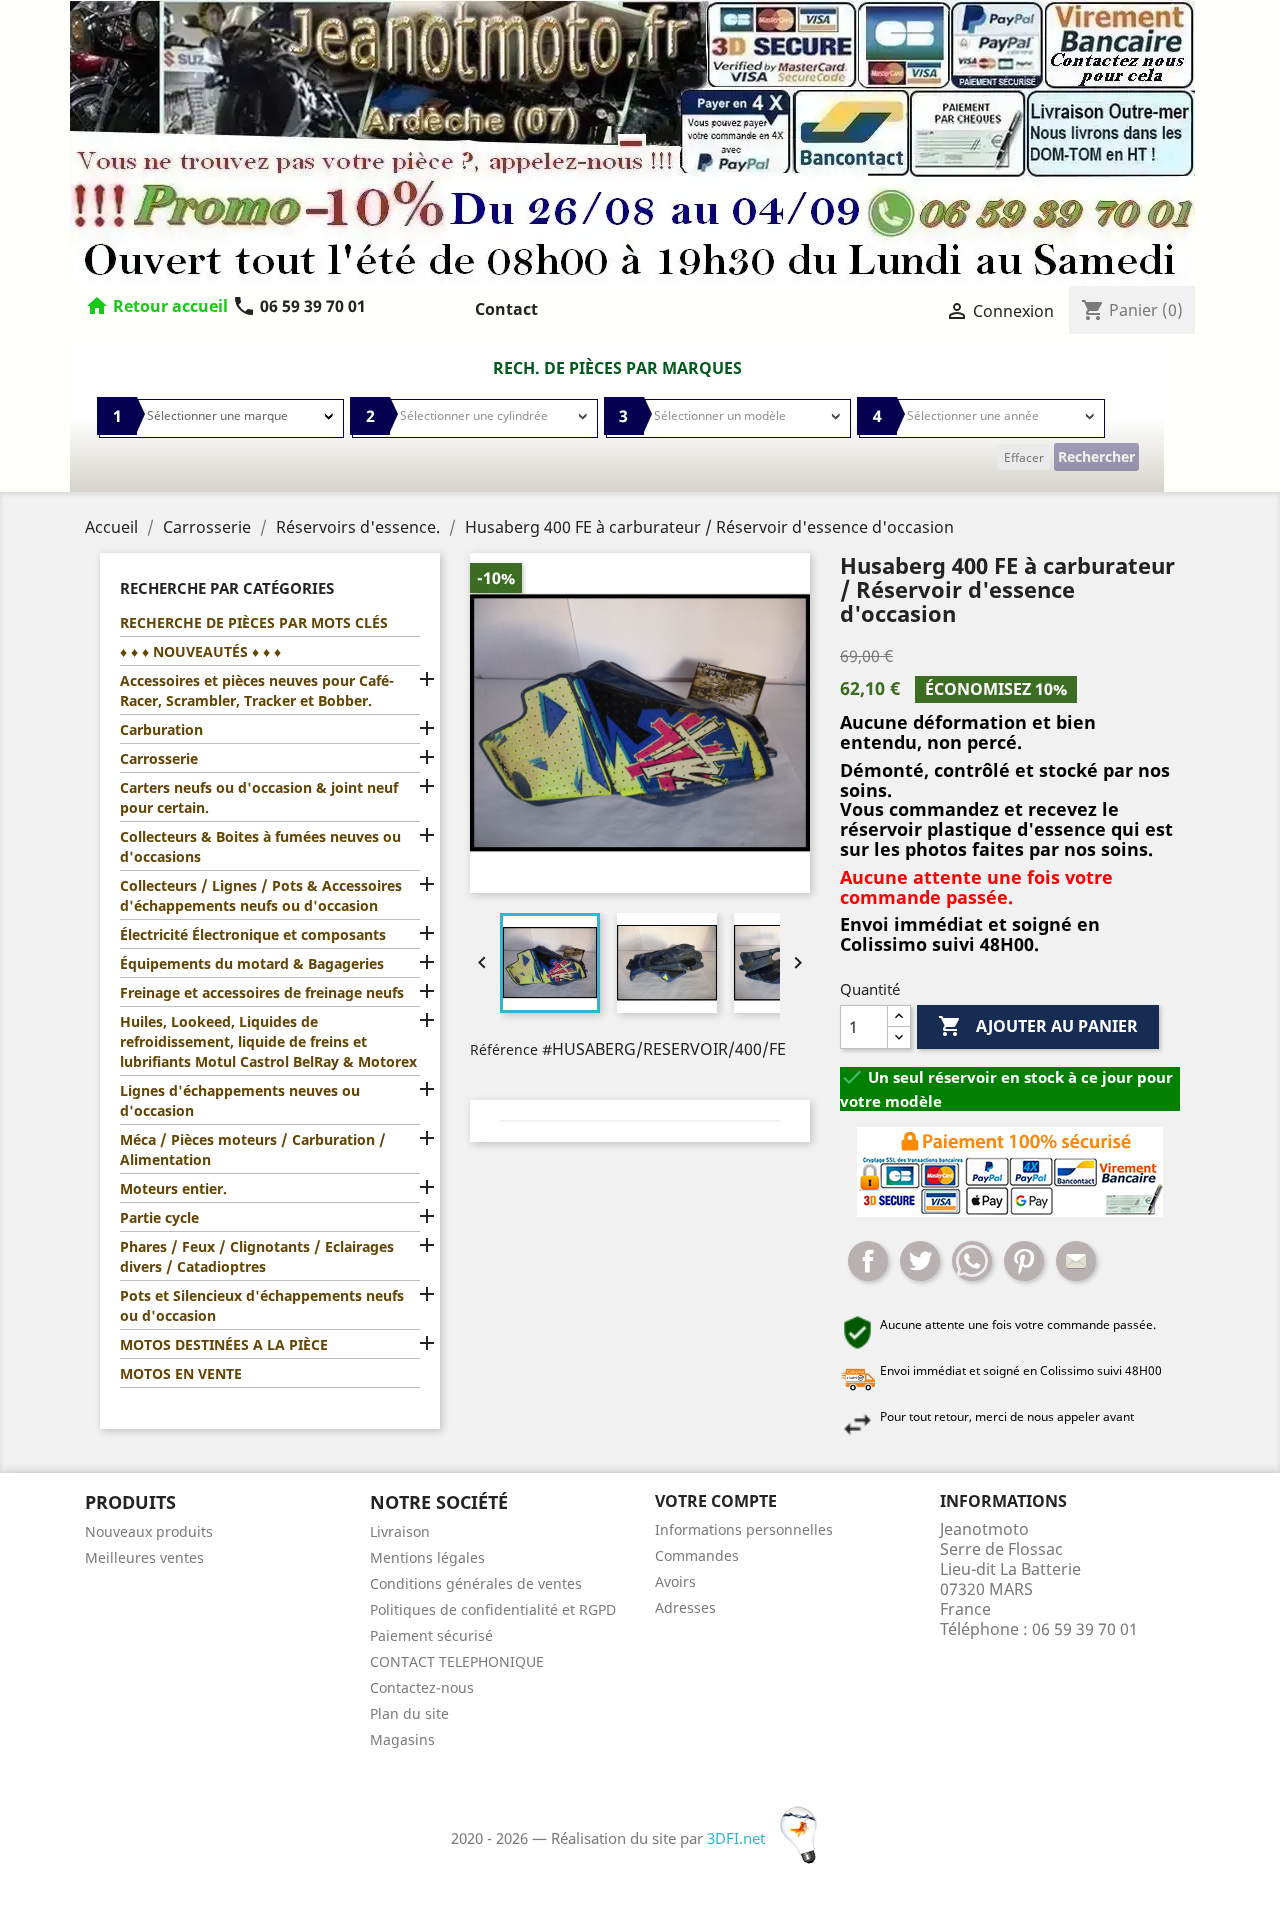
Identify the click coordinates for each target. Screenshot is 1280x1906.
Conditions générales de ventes (476, 1583)
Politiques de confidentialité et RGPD (493, 1609)
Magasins (402, 1739)
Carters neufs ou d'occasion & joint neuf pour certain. (259, 797)
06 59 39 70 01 (299, 306)
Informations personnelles (744, 1529)
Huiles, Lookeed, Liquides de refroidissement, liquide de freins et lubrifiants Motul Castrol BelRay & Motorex (268, 1041)
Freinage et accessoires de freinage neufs (262, 992)
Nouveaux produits (149, 1531)
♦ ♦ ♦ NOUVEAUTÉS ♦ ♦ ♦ (200, 651)
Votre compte (716, 1501)
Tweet (920, 1261)
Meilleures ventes (144, 1557)
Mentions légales (427, 1557)
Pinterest (1024, 1261)
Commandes (697, 1555)
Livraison (400, 1531)
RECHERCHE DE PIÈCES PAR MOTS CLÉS (254, 622)
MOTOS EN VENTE (181, 1373)
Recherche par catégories (227, 588)
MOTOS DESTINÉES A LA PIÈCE (224, 1344)
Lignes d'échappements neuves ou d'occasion (240, 1100)
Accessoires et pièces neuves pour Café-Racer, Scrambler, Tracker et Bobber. (257, 690)
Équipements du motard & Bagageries (252, 963)
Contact (506, 309)
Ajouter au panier (1038, 1026)
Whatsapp (972, 1261)
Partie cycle (159, 1217)
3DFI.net (738, 1838)
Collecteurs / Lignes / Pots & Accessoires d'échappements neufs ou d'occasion (261, 895)
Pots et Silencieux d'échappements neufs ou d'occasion (262, 1305)
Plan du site (409, 1713)
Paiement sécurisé (431, 1635)
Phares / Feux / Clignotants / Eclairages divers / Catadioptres (257, 1256)
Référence (504, 1049)
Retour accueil (170, 306)
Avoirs (675, 1581)
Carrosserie (159, 758)
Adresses (685, 1607)
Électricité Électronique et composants (253, 934)
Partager (868, 1261)
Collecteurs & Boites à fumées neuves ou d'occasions (260, 846)
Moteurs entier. (173, 1188)
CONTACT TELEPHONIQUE (457, 1661)
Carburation (161, 729)
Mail (1076, 1261)
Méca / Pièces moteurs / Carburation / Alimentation (253, 1149)
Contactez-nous (422, 1687)
